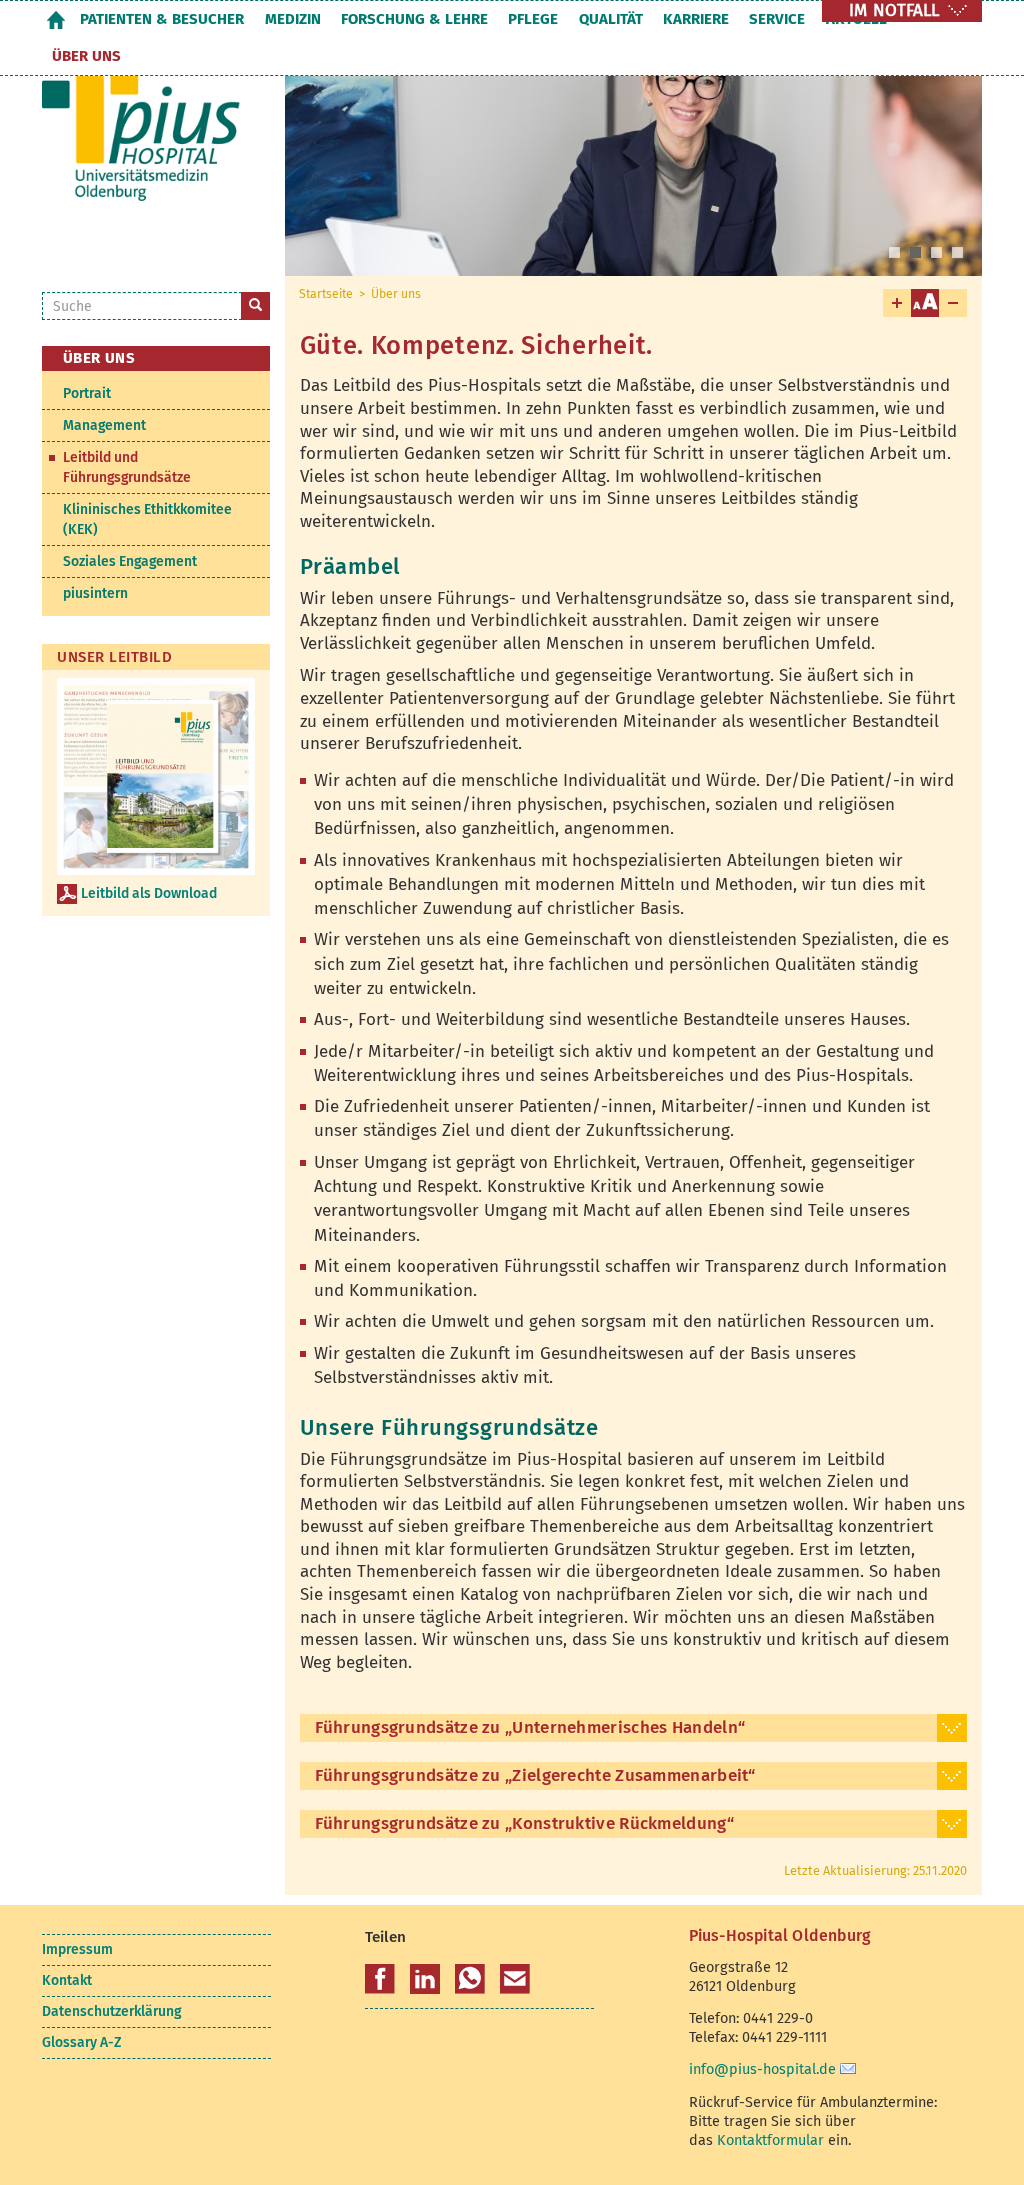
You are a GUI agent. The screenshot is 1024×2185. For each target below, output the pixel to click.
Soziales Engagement (130, 561)
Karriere (696, 19)
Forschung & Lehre (414, 19)
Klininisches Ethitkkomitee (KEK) (147, 519)
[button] (380, 1979)
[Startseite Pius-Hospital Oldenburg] (148, 138)
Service (777, 19)
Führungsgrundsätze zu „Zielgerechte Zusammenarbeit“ (535, 1775)
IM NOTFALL (894, 10)
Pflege (533, 19)
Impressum (77, 1949)
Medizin (293, 19)
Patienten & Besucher (162, 19)
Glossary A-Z (81, 2042)
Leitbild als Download (149, 893)
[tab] (634, 1728)
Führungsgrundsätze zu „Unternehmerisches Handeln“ (530, 1727)
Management (104, 425)
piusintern (95, 593)
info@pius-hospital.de (762, 2069)
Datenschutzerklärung (111, 2011)
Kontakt (67, 1980)
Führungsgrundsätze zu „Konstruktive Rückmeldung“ (524, 1823)
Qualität (611, 19)
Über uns (86, 56)
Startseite (56, 19)
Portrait (87, 393)
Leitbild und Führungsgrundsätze (127, 467)
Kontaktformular (770, 2140)
